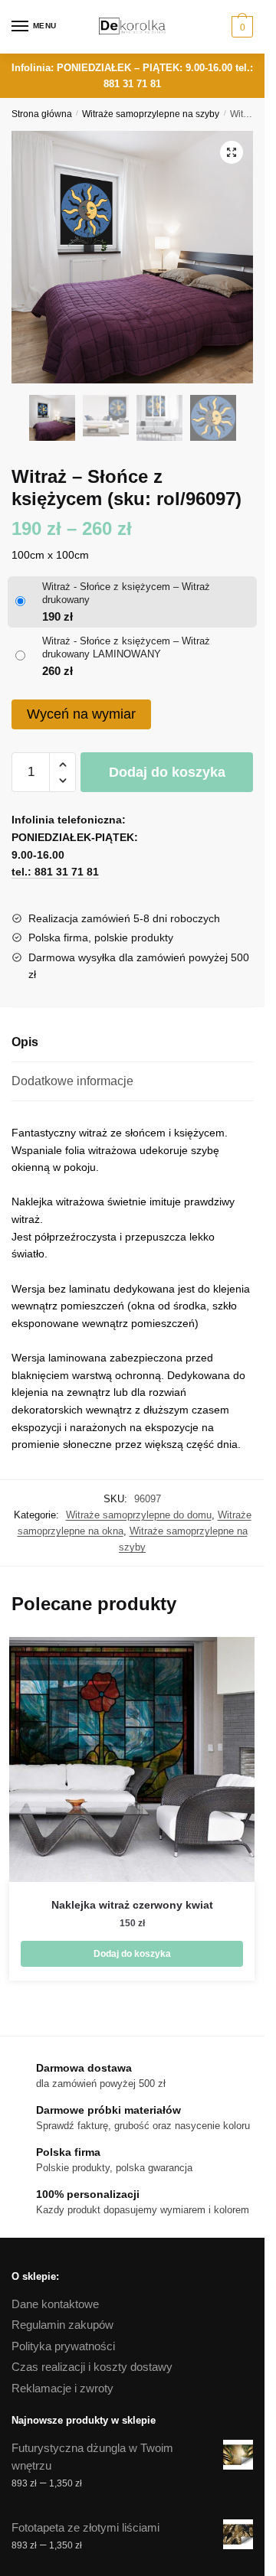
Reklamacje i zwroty (62, 2388)
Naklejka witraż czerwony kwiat (132, 1905)
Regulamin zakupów (62, 2325)
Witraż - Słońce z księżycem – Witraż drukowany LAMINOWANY (126, 647)
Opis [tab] (25, 1042)
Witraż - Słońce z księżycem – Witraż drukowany (126, 593)
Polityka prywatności (63, 2346)
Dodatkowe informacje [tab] (72, 1081)
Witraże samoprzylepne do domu (139, 1515)
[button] (232, 152)
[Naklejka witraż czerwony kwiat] (132, 1759)
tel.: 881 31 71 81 (55, 872)
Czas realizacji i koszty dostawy (92, 2367)
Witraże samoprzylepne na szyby (151, 114)
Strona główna (42, 114)
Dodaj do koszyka (167, 772)
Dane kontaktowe (55, 2304)
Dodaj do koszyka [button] (132, 1954)
